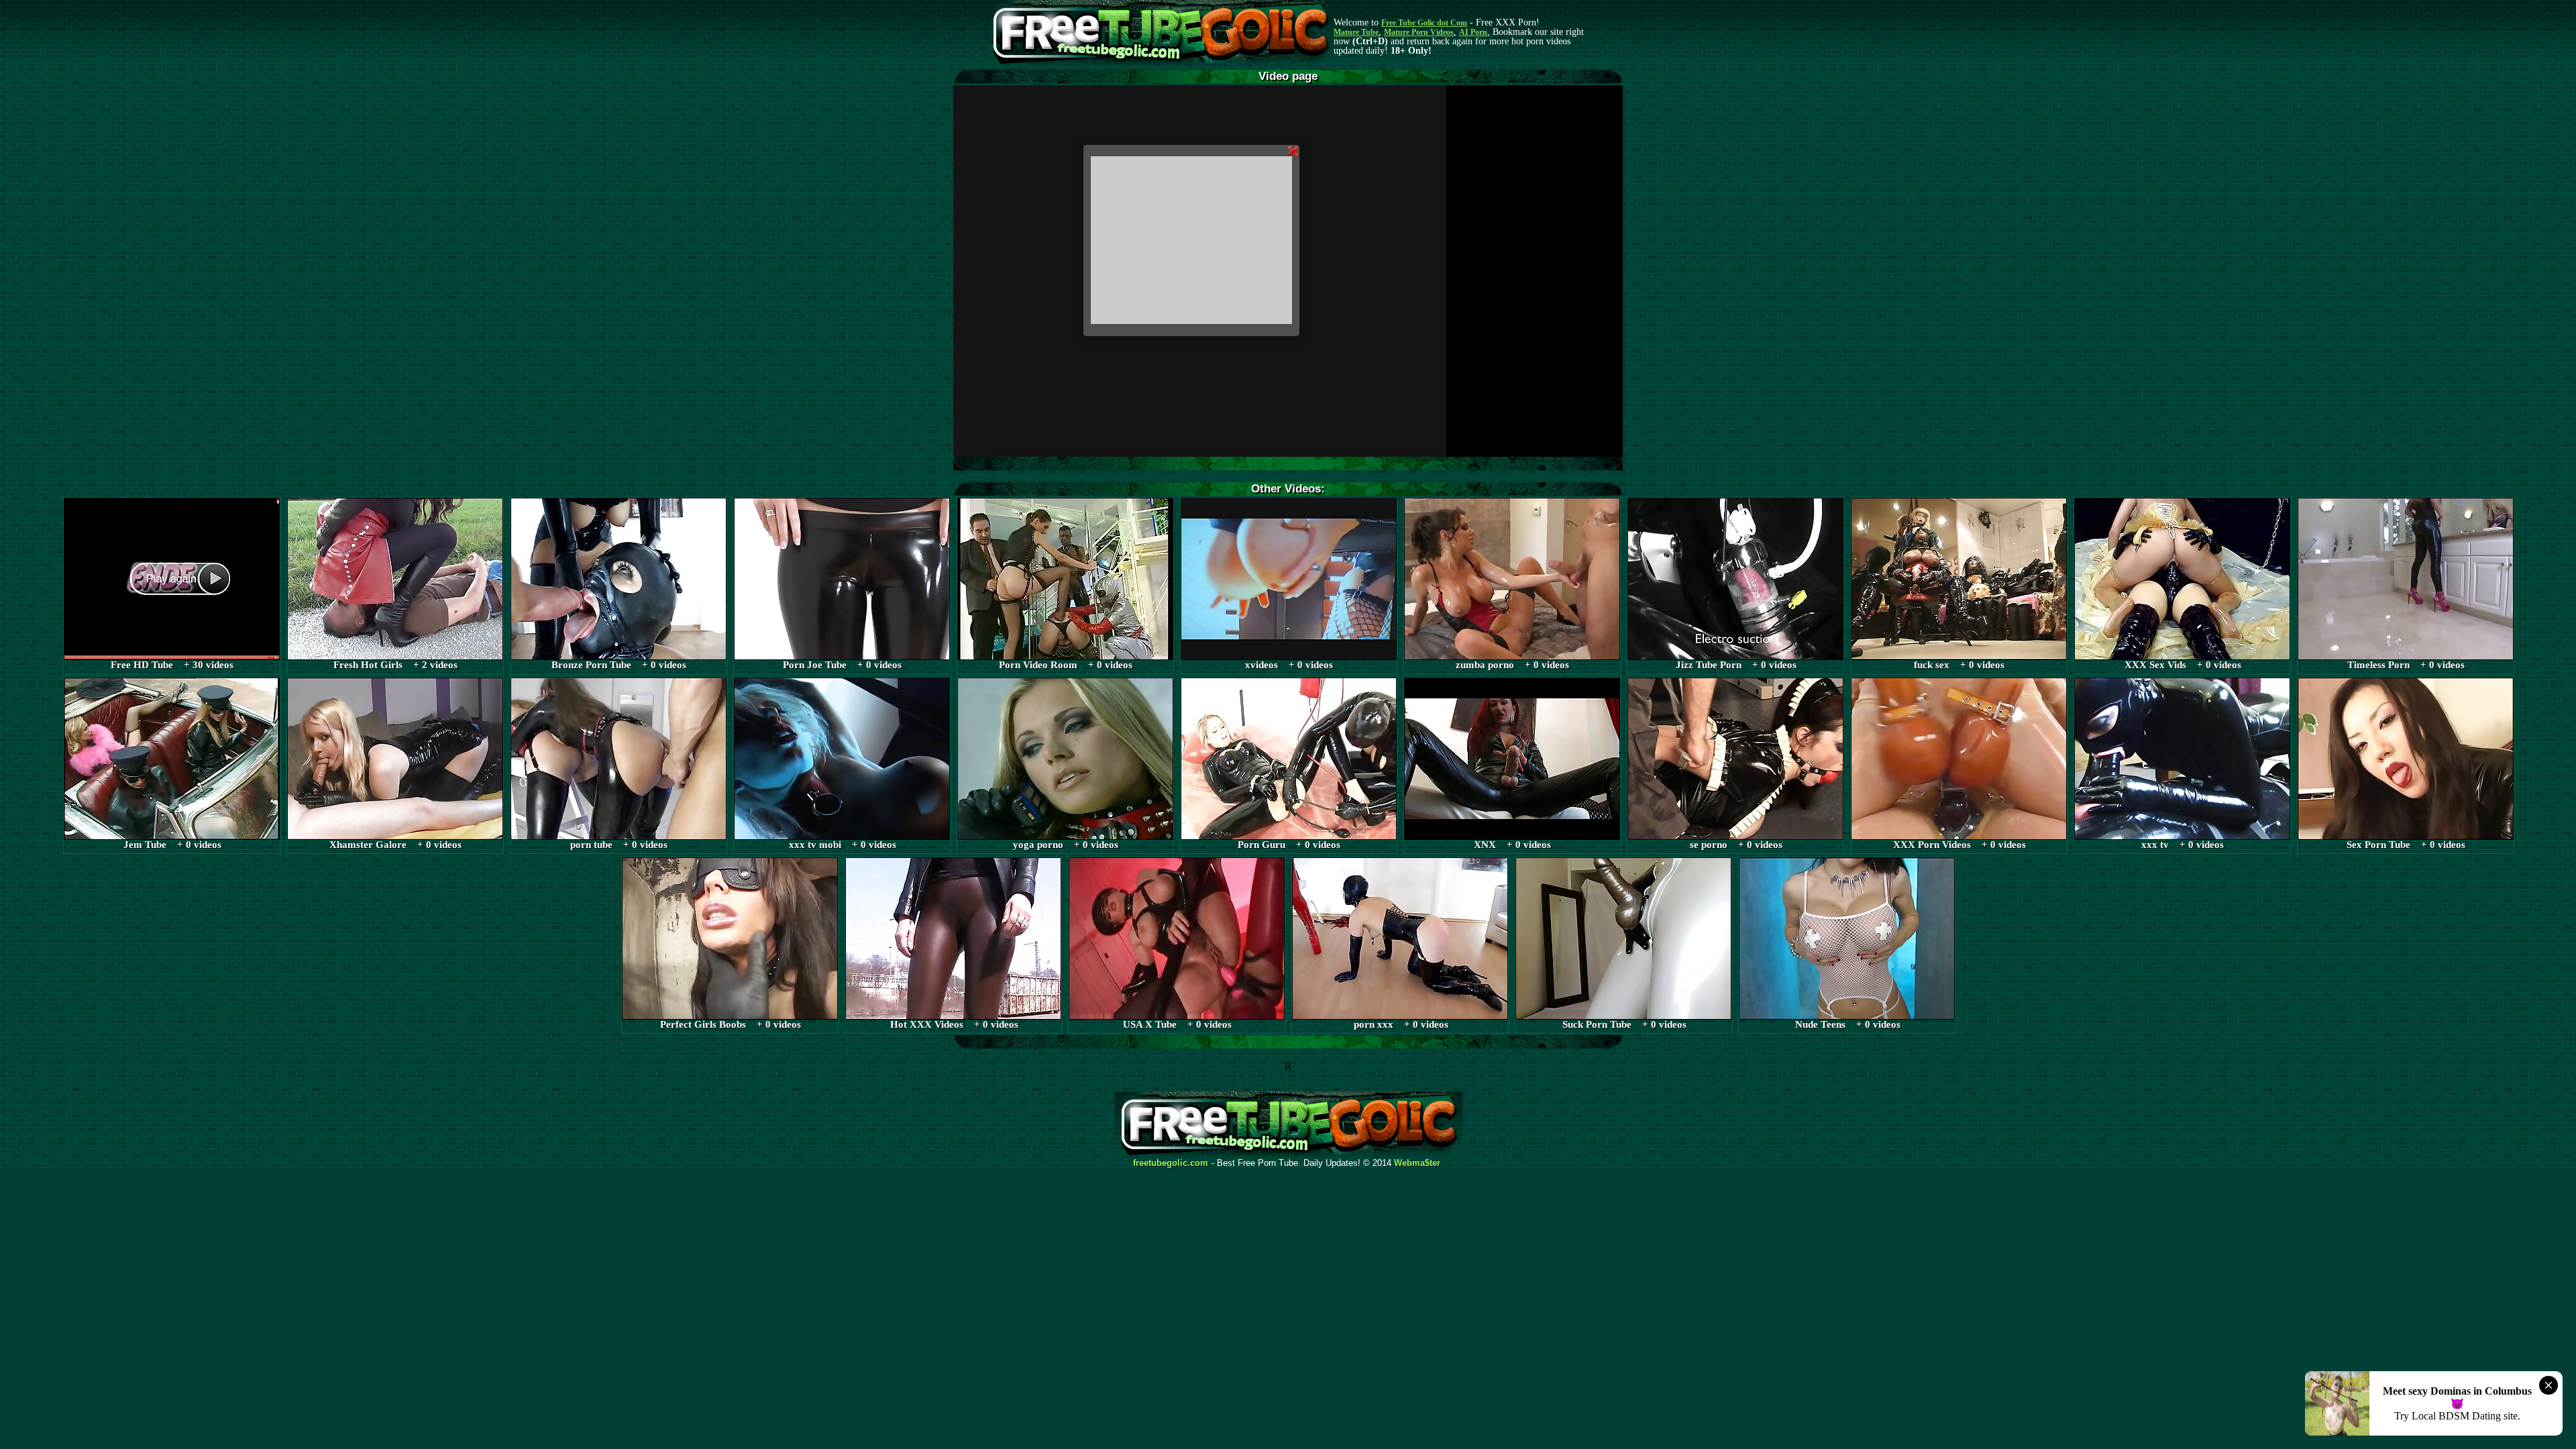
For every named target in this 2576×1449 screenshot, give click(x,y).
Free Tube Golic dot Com (1424, 23)
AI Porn (1473, 32)
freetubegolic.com (1171, 1163)
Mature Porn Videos (1419, 32)
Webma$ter (1417, 1163)
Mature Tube (1356, 32)
